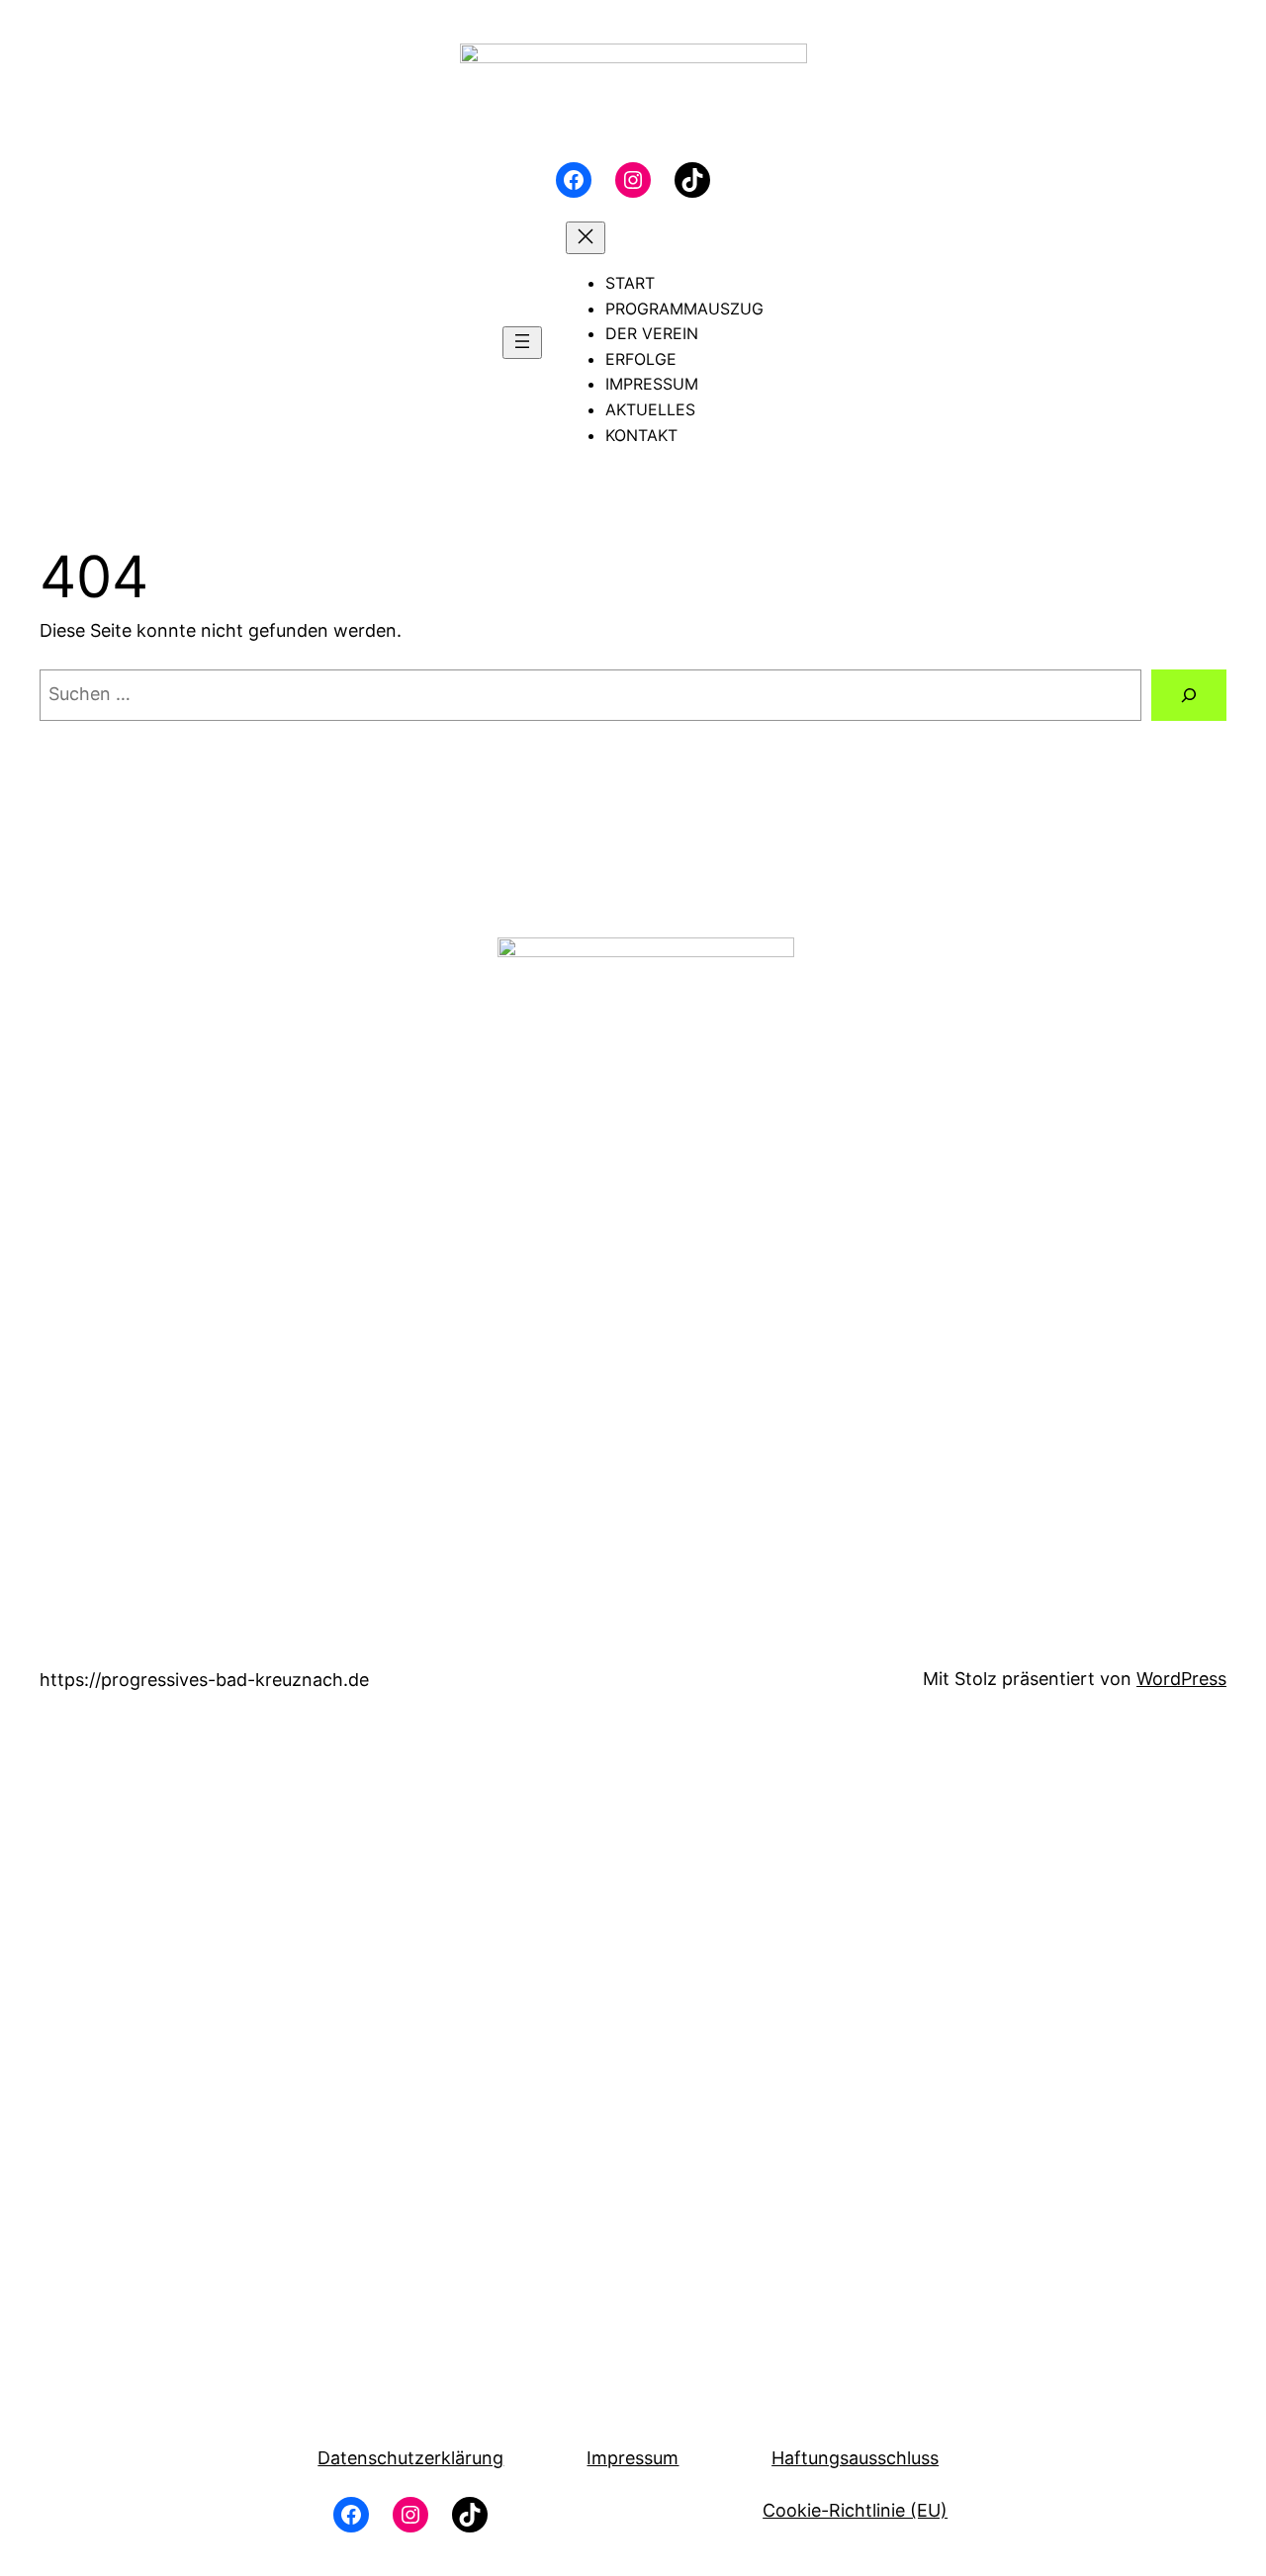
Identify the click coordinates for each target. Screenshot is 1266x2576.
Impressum (633, 2458)
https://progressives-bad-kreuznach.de (204, 1680)
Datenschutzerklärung (410, 2458)
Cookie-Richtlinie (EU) (855, 2510)
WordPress (1181, 1679)
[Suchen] (1189, 695)
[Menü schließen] (586, 238)
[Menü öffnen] (522, 343)
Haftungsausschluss (855, 2458)
